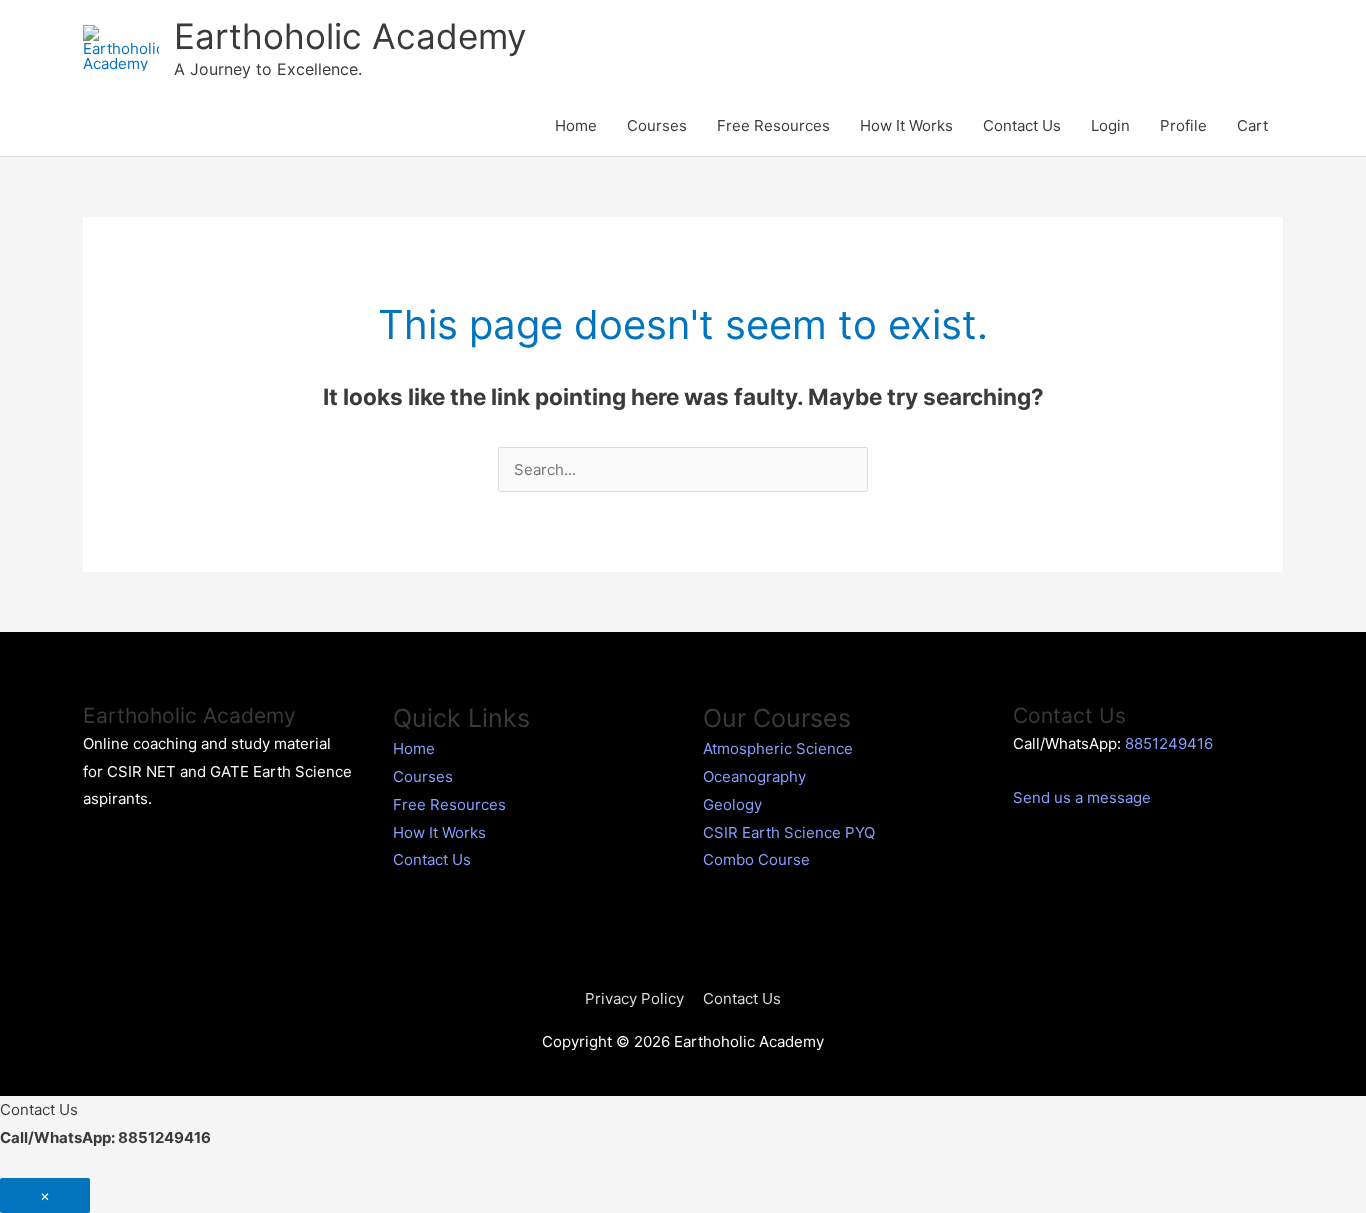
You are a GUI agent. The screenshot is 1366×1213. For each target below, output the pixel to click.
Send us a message (1082, 797)
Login (1110, 125)
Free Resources (773, 125)
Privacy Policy (634, 998)
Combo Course (756, 859)
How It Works (906, 125)
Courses (657, 125)
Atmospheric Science (778, 748)
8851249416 (1169, 743)
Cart (1252, 125)
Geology (732, 804)
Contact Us (1022, 125)
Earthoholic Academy (350, 36)
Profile (1183, 125)
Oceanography (754, 776)
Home (576, 125)
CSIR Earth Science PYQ (789, 832)
